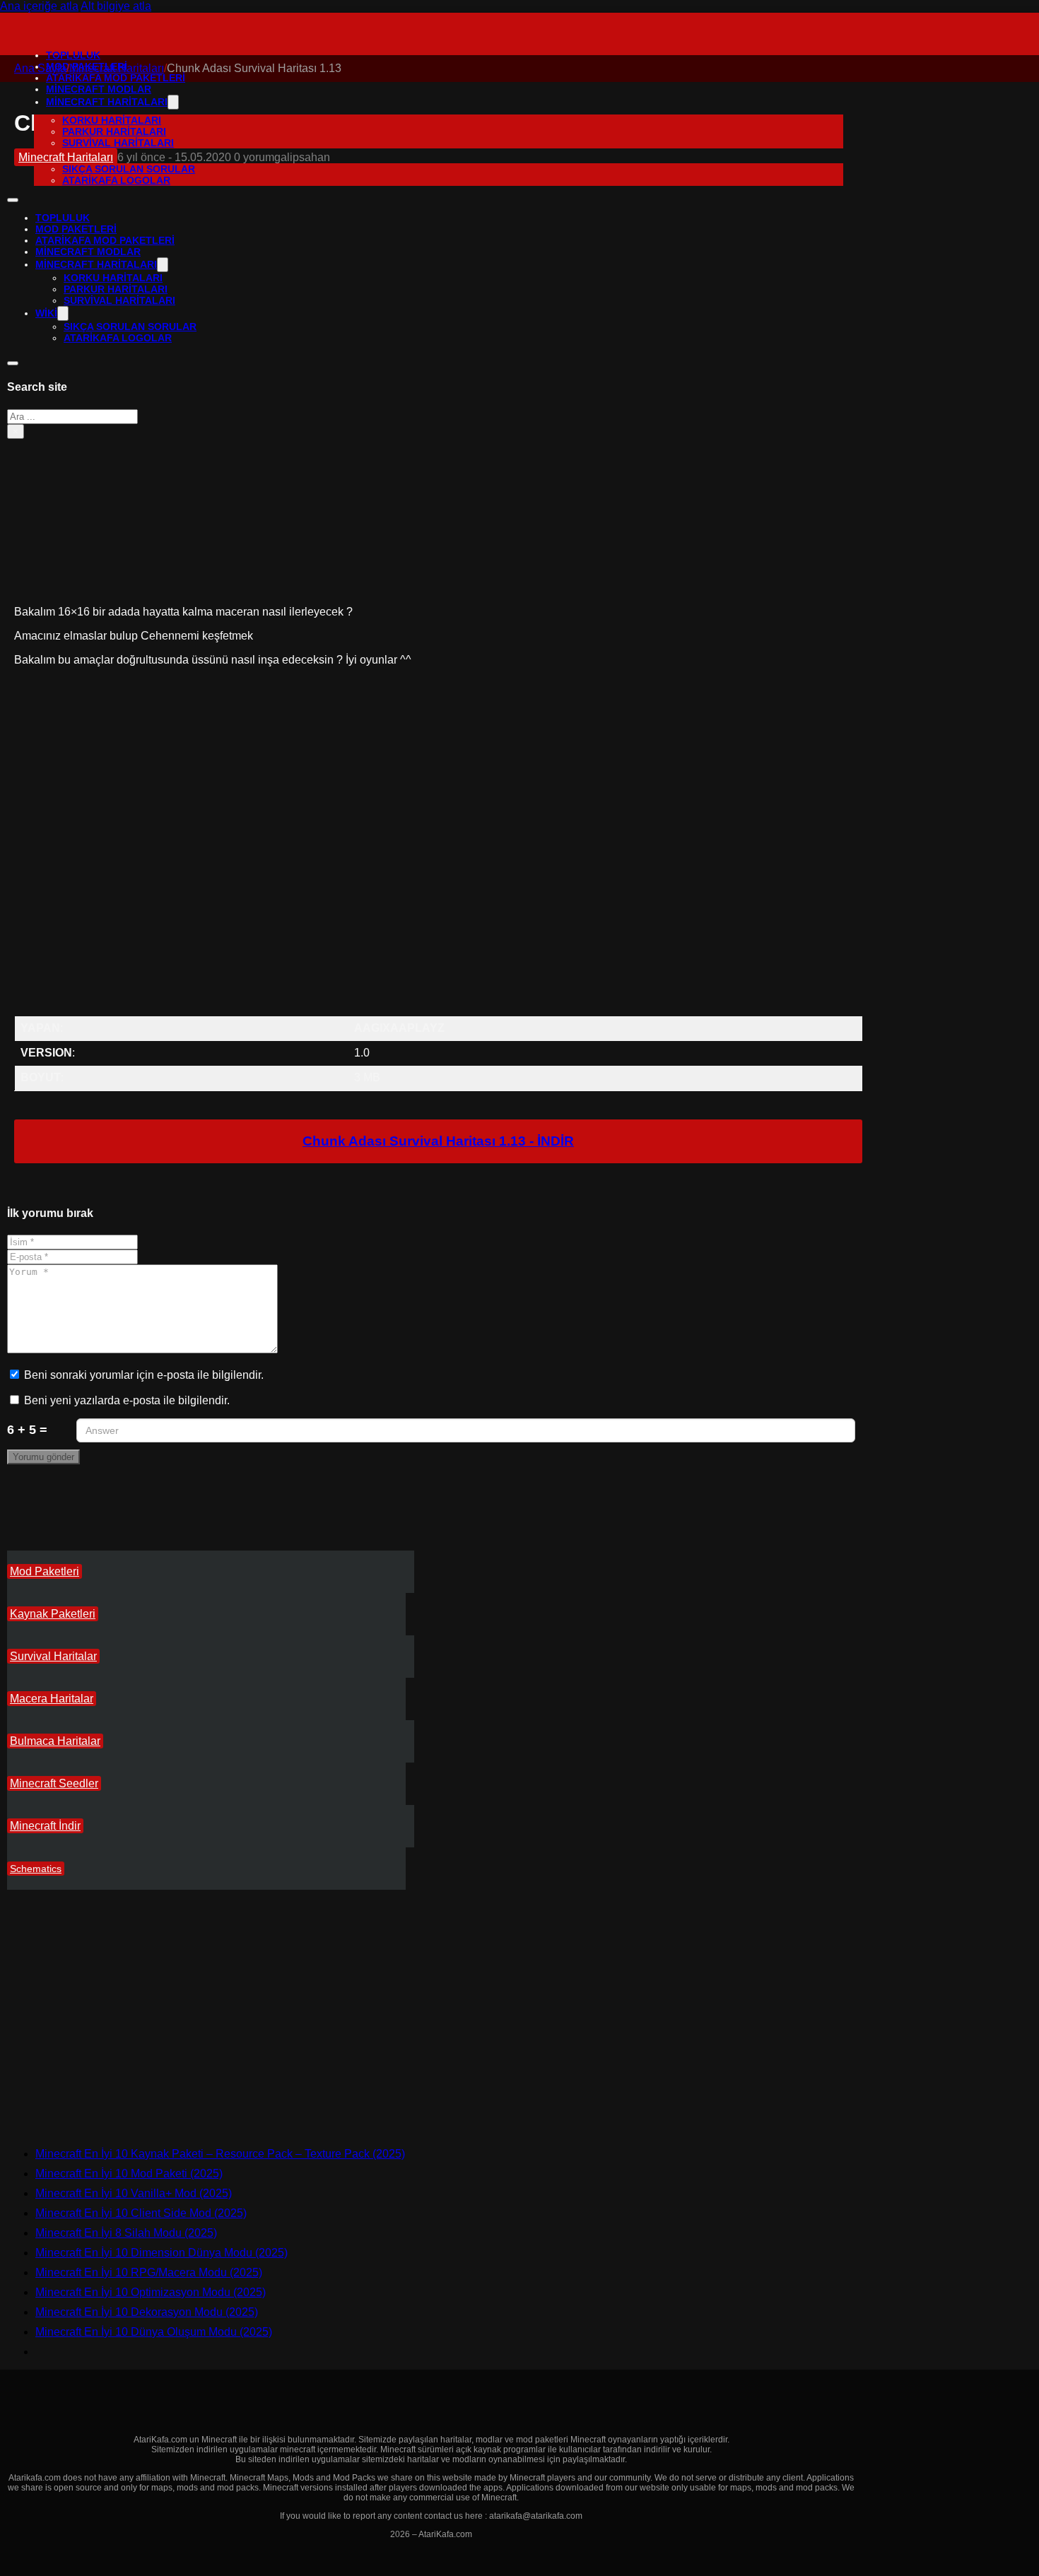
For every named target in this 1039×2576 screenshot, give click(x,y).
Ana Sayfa (40, 68)
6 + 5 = (27, 1430)
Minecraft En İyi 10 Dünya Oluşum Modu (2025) (154, 2332)
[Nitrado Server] (129, 2130)
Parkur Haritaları (114, 131)
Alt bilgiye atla (116, 6)
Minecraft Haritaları (107, 102)
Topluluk (73, 55)
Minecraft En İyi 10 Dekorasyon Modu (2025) (147, 2312)
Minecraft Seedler (54, 1783)
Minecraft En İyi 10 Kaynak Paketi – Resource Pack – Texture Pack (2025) (220, 2154)
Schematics (36, 1869)
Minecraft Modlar (99, 89)
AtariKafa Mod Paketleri (116, 78)
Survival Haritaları (118, 143)
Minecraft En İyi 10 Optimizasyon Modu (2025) (151, 2292)
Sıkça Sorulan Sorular (129, 169)
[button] (438, 732)
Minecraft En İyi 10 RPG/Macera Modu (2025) (149, 2272)
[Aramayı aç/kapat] (13, 363)
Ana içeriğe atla (39, 6)
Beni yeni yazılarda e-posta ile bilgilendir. (127, 1400)
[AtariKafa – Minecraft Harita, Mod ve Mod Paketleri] (39, 33)
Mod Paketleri (45, 1571)
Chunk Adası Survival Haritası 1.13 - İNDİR (438, 1141)
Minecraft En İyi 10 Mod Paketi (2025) (129, 2174)
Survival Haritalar (53, 1656)
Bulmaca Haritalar (55, 1741)
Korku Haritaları (112, 120)
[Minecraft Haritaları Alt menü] (173, 102)
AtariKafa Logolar (116, 180)
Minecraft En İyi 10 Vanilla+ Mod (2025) (134, 2193)
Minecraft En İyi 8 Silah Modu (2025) (126, 2233)
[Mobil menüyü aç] (13, 200)
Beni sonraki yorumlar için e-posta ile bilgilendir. (144, 1375)
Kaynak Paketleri (53, 1614)
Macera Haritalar (52, 1699)
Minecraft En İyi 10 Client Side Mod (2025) (141, 2213)
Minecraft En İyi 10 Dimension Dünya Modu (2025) (162, 2253)
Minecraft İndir (45, 1826)
